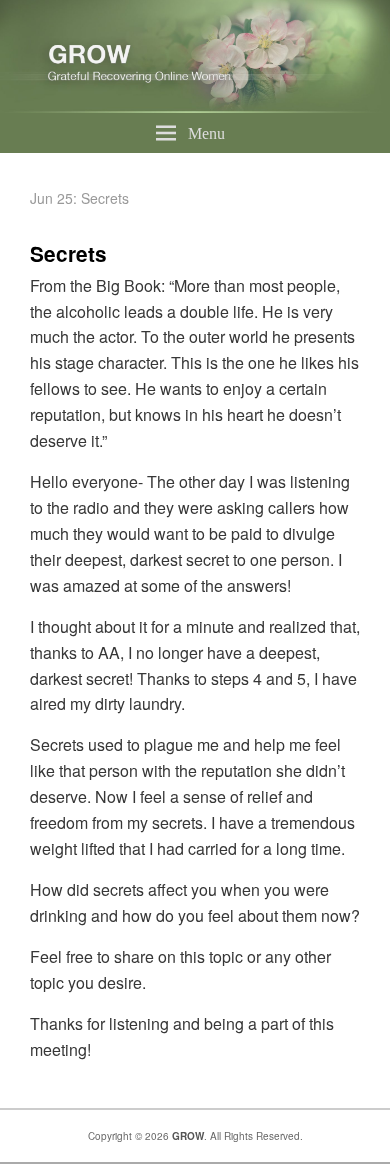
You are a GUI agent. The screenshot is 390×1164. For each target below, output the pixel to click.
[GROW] (195, 106)
